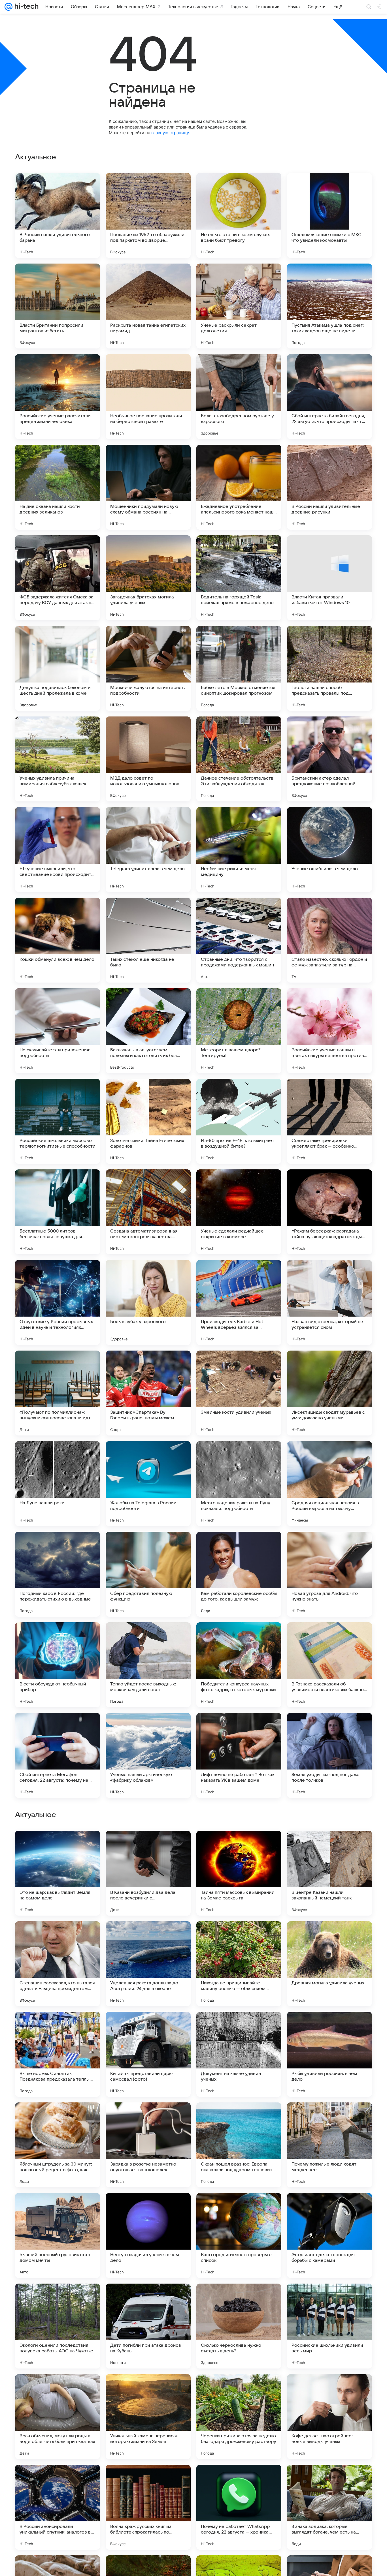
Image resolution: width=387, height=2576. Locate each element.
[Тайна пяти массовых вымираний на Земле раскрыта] (239, 2235)
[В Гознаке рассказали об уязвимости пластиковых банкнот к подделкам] (329, 1665)
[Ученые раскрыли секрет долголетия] (239, 306)
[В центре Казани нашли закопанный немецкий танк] (329, 2235)
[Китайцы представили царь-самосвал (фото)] (148, 2417)
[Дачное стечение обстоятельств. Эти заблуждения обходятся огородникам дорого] (239, 759)
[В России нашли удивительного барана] (58, 215)
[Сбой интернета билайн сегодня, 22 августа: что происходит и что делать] (329, 397)
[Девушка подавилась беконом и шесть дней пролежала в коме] (58, 668)
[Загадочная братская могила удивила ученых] (148, 578)
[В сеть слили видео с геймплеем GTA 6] (239, 2118)
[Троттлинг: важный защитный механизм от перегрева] (148, 2118)
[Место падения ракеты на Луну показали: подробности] (239, 1484)
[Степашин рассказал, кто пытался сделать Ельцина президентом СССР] (58, 2326)
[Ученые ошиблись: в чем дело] (329, 850)
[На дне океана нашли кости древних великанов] (58, 487)
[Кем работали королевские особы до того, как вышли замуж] (239, 1574)
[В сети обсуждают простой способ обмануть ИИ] (329, 1846)
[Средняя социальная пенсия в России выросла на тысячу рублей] (329, 1484)
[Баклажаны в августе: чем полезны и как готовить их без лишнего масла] (148, 1031)
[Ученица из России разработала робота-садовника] (239, 2027)
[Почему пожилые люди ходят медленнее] (329, 2507)
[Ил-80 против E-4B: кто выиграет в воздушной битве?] (239, 1121)
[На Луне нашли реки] (58, 1484)
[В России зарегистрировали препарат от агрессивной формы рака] (148, 2027)
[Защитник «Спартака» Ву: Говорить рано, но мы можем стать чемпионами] (148, 1393)
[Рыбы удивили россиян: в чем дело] (329, 2417)
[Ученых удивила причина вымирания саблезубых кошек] (58, 759)
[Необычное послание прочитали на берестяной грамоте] (148, 397)
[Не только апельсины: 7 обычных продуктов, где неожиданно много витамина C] (58, 2027)
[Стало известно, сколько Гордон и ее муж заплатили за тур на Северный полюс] (329, 940)
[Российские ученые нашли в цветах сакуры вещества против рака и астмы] (329, 1031)
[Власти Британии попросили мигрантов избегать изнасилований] (58, 306)
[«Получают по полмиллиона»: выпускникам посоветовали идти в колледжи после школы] (58, 1393)
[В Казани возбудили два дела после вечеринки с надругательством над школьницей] (148, 2235)
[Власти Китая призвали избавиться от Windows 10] (329, 578)
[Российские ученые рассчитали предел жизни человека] (58, 397)
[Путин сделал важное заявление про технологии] (329, 1937)
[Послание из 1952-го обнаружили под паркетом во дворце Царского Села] (148, 215)
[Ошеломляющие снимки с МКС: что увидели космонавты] (329, 215)
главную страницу (170, 133)
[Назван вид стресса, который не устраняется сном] (329, 1302)
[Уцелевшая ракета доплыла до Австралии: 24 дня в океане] (148, 2326)
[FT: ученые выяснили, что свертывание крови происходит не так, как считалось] (58, 850)
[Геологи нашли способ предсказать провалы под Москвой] (329, 668)
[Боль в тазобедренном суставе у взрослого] (239, 397)
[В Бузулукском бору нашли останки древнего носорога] (329, 2118)
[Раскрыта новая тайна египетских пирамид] (148, 306)
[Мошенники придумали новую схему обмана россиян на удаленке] (148, 487)
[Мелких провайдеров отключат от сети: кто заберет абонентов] (239, 1937)
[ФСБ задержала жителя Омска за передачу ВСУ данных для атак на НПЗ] (58, 578)
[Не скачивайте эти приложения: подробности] (58, 1031)
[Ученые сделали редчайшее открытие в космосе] (239, 1212)
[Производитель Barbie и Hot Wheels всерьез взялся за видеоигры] (239, 1302)
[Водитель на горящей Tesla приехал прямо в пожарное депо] (239, 578)
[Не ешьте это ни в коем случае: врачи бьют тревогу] (239, 215)
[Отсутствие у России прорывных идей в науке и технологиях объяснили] (58, 1302)
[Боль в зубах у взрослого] (148, 1302)
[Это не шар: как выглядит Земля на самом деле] (58, 2235)
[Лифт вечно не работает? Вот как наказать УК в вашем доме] (239, 1755)
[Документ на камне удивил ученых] (239, 2417)
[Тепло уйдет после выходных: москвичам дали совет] (148, 1665)
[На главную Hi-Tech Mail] (25, 7)
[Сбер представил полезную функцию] (148, 1574)
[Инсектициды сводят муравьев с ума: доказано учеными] (329, 1393)
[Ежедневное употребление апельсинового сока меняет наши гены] (239, 487)
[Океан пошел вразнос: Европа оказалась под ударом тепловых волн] (239, 2507)
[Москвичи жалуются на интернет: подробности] (148, 668)
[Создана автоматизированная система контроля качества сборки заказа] (148, 1212)
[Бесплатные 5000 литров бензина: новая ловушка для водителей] (58, 1212)
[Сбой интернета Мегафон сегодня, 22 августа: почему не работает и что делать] (58, 1755)
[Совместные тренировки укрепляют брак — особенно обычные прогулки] (329, 1121)
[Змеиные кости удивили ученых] (239, 1393)
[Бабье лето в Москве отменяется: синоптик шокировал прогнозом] (239, 668)
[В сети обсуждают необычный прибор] (58, 1665)
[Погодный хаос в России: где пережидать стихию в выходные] (58, 1574)
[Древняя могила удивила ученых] (329, 2326)
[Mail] (8, 7)
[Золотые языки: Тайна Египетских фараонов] (148, 1121)
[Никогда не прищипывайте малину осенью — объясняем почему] (239, 2326)
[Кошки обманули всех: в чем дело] (58, 940)
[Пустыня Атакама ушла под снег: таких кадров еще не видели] (329, 306)
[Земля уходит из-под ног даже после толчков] (329, 1755)
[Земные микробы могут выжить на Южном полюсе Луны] (148, 1846)
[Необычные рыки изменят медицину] (239, 850)
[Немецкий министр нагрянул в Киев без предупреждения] (239, 1846)
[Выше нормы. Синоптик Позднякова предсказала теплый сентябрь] (58, 2417)
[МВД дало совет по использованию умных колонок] (148, 759)
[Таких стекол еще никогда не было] (148, 940)
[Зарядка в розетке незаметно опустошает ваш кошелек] (148, 2507)
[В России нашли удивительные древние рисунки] (329, 487)
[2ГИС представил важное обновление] (58, 1937)
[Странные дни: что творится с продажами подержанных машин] (239, 940)
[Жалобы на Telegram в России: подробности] (148, 1484)
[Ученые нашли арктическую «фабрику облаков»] (148, 1755)
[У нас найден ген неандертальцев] (58, 2118)
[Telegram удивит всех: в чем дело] (148, 850)
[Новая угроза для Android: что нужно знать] (329, 1574)
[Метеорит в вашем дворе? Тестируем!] (239, 1031)
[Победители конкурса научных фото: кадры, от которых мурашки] (239, 1665)
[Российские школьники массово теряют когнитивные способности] (58, 1121)
